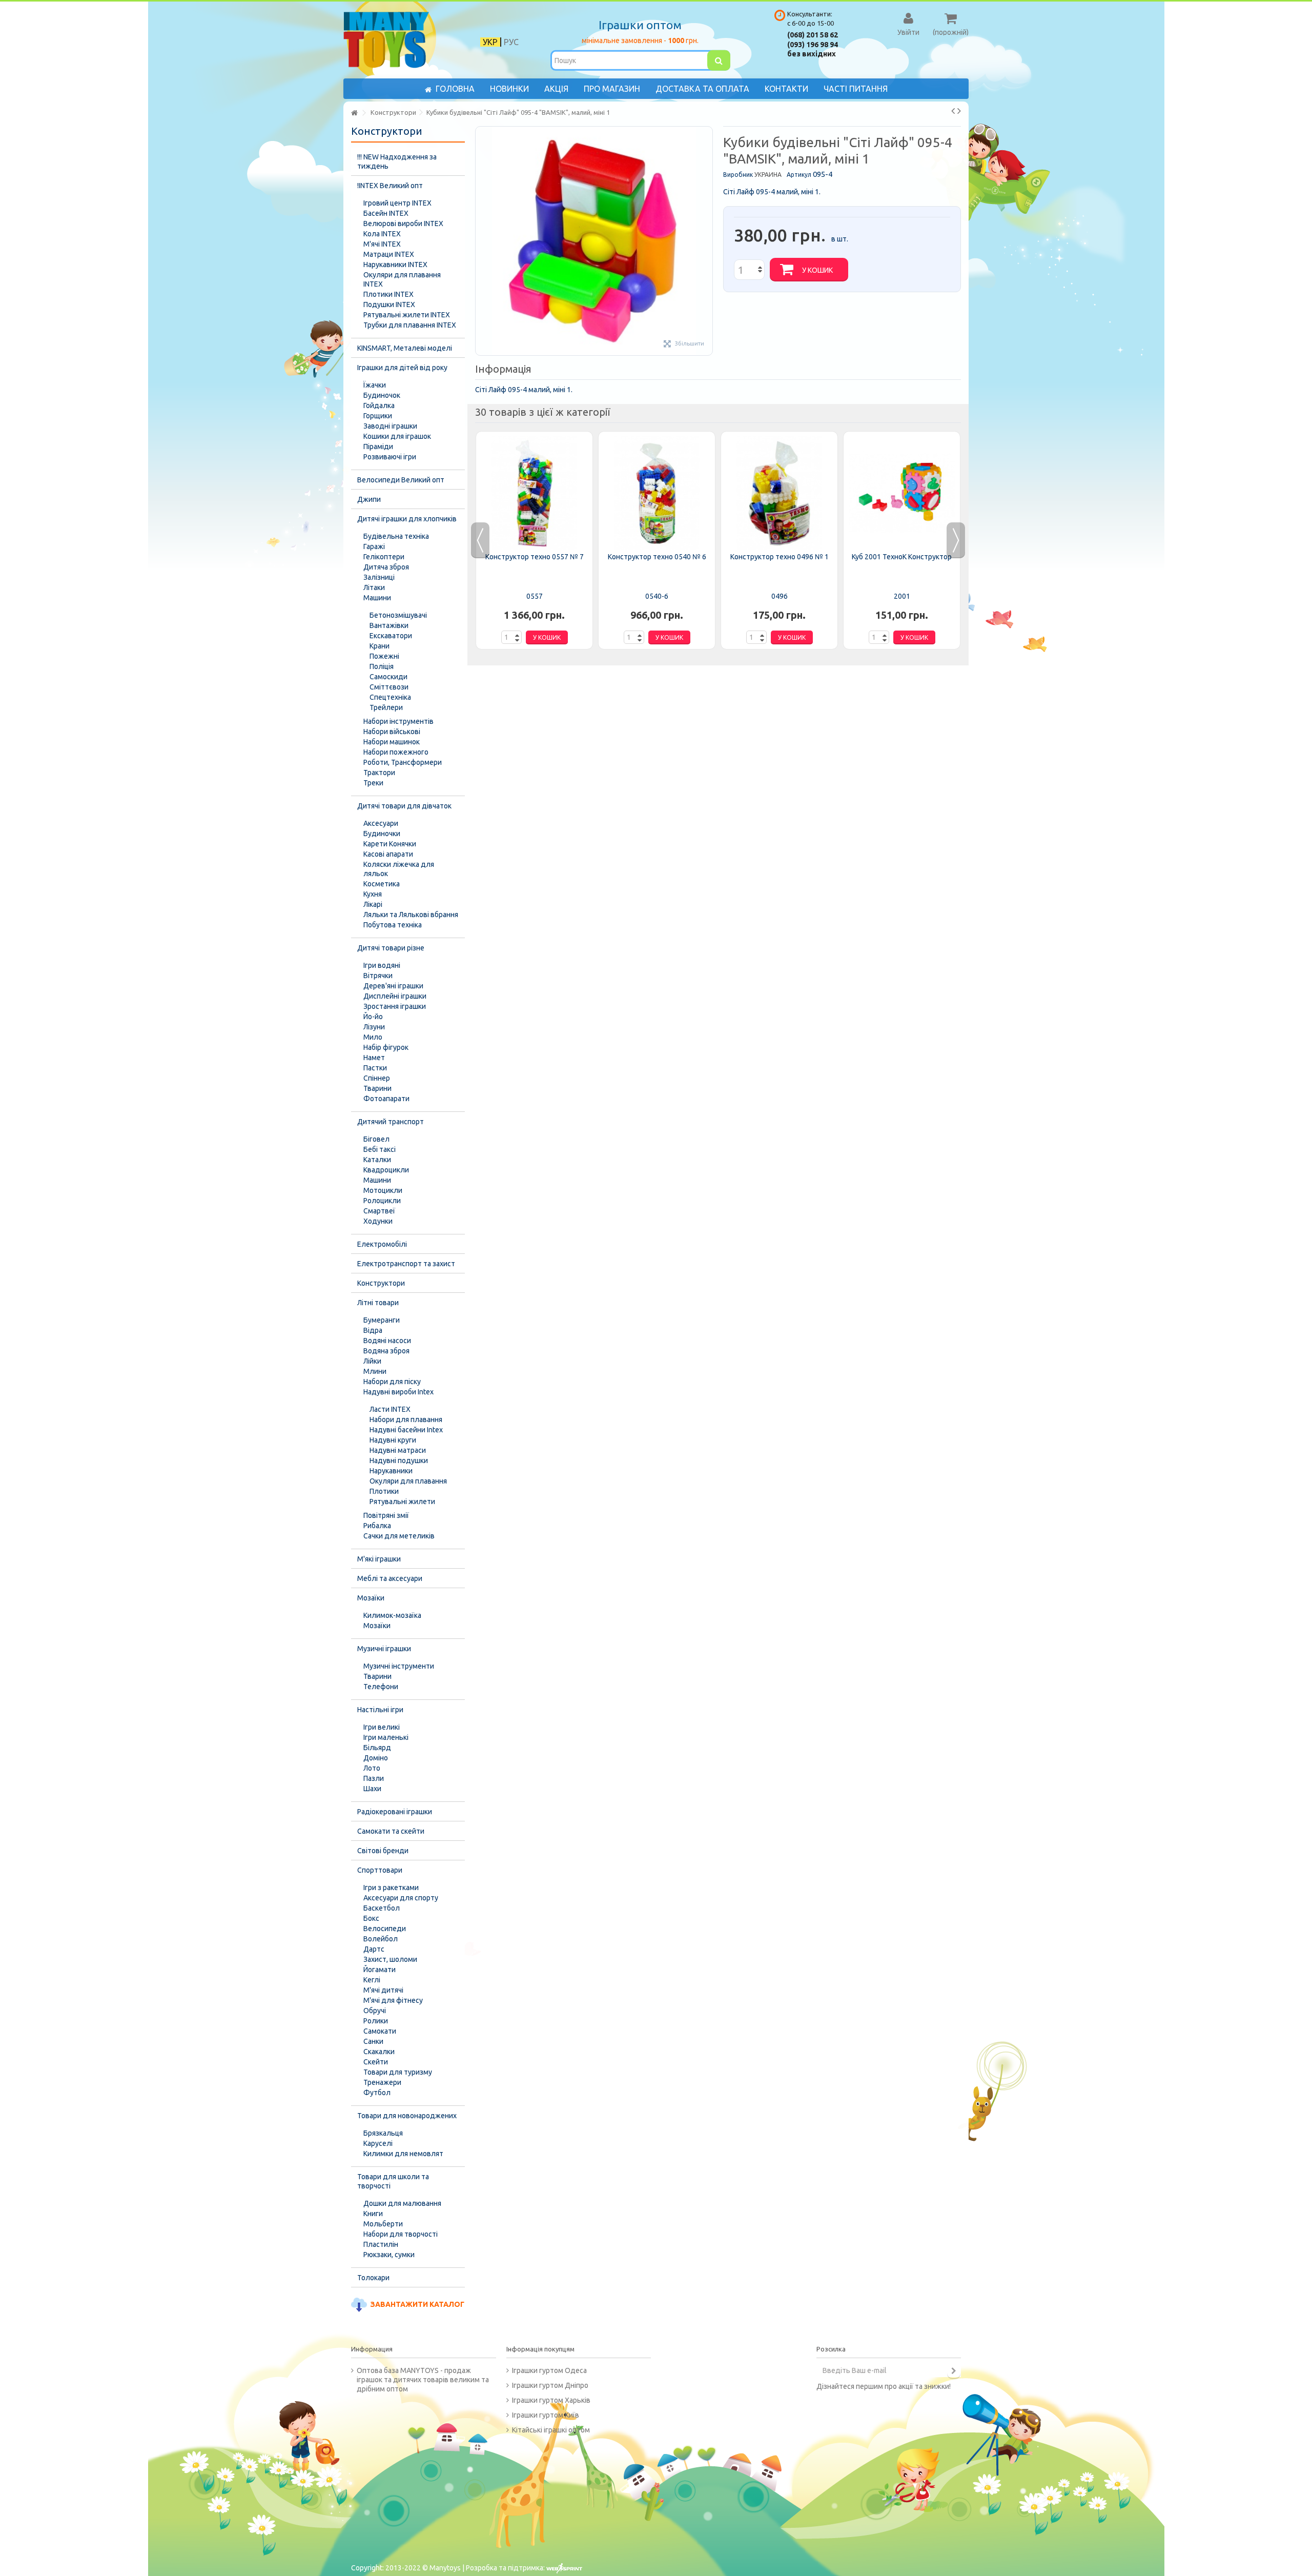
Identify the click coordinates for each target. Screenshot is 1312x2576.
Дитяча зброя (386, 567)
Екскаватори (391, 636)
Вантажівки (389, 625)
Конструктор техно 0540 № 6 (657, 557)
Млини (375, 1371)
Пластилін (381, 2244)
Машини (377, 598)
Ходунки (378, 1221)
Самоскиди (388, 677)
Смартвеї (379, 1211)
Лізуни (374, 1027)
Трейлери (386, 707)
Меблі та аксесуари (390, 1578)
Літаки (374, 587)
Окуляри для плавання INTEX (402, 279)
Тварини (377, 1088)
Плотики (384, 1491)
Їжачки (375, 385)
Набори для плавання (406, 1419)
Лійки (372, 1361)
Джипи (369, 499)
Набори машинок (392, 742)
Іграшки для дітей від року (402, 368)
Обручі (375, 2011)
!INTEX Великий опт (390, 186)
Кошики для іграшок (397, 436)
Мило (373, 1037)
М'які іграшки (379, 1559)
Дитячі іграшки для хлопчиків (407, 519)
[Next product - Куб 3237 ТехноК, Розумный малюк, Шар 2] (959, 111)
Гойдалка (379, 405)
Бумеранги (382, 1320)
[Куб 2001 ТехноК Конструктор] (902, 493)
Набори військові (392, 732)
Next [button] (956, 540)
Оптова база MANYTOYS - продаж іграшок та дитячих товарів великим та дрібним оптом (423, 2380)
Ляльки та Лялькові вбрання (411, 915)
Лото (372, 1768)
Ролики (376, 2021)
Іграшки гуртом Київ (546, 2415)
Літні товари (378, 1303)
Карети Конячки (390, 844)
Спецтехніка (390, 697)
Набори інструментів (398, 721)
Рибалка (377, 1526)
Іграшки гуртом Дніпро (550, 2385)
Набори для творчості (401, 2234)
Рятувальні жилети (402, 1502)
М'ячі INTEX (382, 244)
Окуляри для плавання (408, 1481)
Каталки (377, 1160)
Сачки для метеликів (399, 1536)
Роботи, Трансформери (403, 762)
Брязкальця (383, 2133)
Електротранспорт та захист (406, 1264)
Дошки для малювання (402, 2203)
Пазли (374, 1778)
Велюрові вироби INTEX (403, 224)
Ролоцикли (382, 1201)
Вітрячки (378, 976)
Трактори (379, 773)
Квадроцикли (386, 1170)
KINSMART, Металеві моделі (405, 348)
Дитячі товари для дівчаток (404, 806)
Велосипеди (385, 1929)
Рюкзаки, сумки (389, 2255)
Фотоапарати (386, 1099)
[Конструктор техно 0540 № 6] (657, 493)
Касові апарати (388, 854)
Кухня (373, 894)
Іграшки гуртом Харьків (551, 2400)
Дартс (374, 1949)
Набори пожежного (396, 752)
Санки (373, 2041)
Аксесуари (381, 823)
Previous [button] (480, 540)
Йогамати (380, 1970)
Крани (380, 646)
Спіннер (377, 1078)
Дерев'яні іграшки (393, 986)
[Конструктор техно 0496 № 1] (779, 493)
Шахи (372, 1789)
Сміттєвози (389, 687)
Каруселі (378, 2143)
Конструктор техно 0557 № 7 (535, 557)
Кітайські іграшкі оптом (551, 2430)
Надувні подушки (399, 1461)
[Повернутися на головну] (354, 113)
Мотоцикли (383, 1190)
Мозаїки (371, 1598)
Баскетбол (382, 1908)
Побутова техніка (393, 925)
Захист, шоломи (390, 1959)
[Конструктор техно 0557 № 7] (534, 493)
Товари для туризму (398, 2072)
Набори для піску (392, 1382)
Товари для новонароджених (407, 2116)
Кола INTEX (382, 234)
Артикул (799, 175)
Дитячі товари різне (391, 948)
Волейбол (381, 1939)
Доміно (376, 1758)
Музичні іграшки (384, 1649)
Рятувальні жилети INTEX (407, 315)
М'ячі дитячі (383, 1990)
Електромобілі (382, 1244)
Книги (373, 2214)
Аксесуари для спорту (401, 1898)
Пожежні (384, 656)
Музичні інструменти (399, 1666)
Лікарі (373, 904)
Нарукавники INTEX (395, 265)
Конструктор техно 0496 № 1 (780, 557)
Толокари (373, 2278)
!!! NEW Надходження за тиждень (397, 161)
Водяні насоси (387, 1341)
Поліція (382, 666)
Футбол (377, 2093)
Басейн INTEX (386, 213)
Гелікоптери (384, 557)
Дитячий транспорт (391, 1122)
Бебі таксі (380, 1149)
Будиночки (382, 834)
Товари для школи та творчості (393, 2181)
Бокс (371, 1918)
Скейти (376, 2062)
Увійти (908, 32)
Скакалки (379, 2052)
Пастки (375, 1068)
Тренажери (382, 2082)
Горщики (378, 416)
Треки (373, 783)
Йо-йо (373, 1017)
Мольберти (383, 2224)
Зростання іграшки (395, 1006)
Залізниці (379, 577)
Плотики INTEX (388, 294)
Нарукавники (391, 1471)
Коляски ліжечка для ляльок (399, 869)
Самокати (380, 2031)
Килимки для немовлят (403, 2154)
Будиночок (382, 395)
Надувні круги (393, 1440)
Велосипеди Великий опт (401, 480)
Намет (374, 1058)
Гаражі (374, 546)
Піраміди (378, 447)
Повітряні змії (386, 1515)
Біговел (376, 1139)
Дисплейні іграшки (395, 996)
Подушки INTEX (389, 305)
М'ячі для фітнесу (393, 2000)
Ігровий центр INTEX (397, 203)
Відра (373, 1330)
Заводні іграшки (390, 426)
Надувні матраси (398, 1450)
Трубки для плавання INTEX (410, 325)
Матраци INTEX (389, 254)
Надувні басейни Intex (406, 1430)
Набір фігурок (386, 1047)
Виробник (738, 175)
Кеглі (372, 1980)
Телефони (381, 1687)
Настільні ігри (380, 1710)
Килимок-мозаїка (392, 1615)
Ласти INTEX (390, 1409)
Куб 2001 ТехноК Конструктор (902, 557)
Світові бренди (383, 1851)
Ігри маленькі (386, 1737)
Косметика (382, 884)
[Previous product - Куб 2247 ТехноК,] (953, 111)
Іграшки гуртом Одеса (549, 2370)
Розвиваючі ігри (390, 457)
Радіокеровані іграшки (395, 1812)
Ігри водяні (382, 965)
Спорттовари (380, 1870)
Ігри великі (382, 1727)
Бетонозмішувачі (398, 615)
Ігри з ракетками (391, 1888)
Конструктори (381, 1283)
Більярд (377, 1748)
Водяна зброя (386, 1351)
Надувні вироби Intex (398, 1392)
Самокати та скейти (391, 1831)
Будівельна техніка (396, 536)
